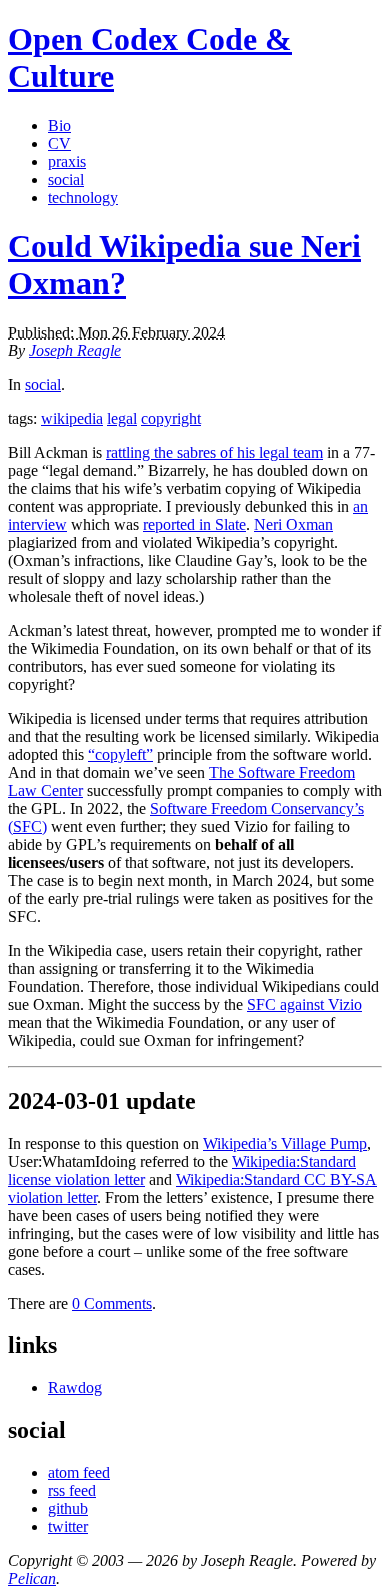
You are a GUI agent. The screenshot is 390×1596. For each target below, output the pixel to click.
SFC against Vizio (304, 1004)
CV (59, 143)
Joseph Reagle (75, 350)
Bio (59, 125)
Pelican (32, 1578)
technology (83, 197)
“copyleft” (120, 754)
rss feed (72, 1490)
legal (122, 418)
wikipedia (72, 418)
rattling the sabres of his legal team (214, 452)
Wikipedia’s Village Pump (285, 1143)
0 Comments (112, 1303)
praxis (67, 161)
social (66, 179)
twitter (68, 1526)
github (68, 1508)
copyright (171, 418)
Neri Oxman (293, 524)
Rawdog (75, 1387)
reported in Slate (194, 524)
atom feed (79, 1472)
